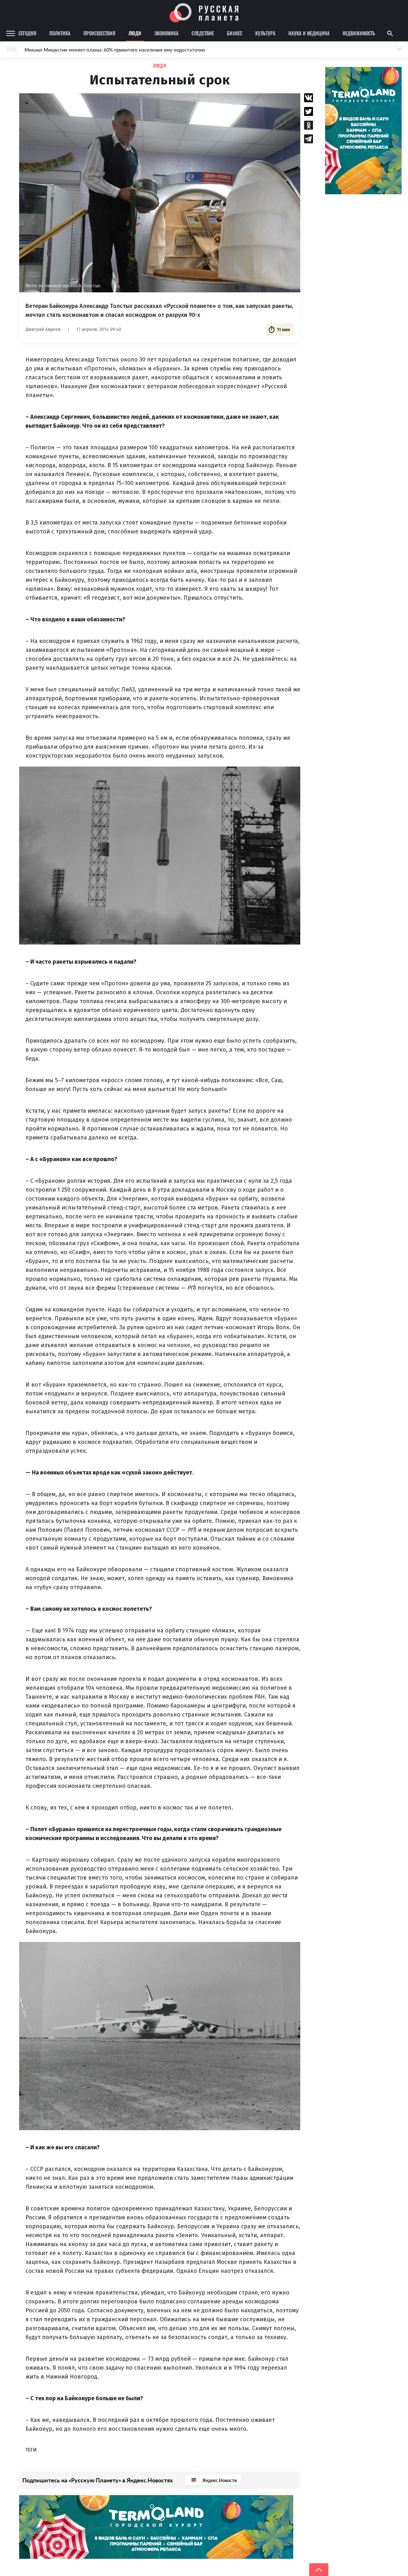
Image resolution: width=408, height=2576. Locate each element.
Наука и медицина (309, 33)
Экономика (166, 33)
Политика (60, 33)
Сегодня (27, 33)
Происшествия (99, 33)
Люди (135, 33)
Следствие (203, 33)
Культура (265, 33)
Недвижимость (359, 33)
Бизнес (235, 33)
